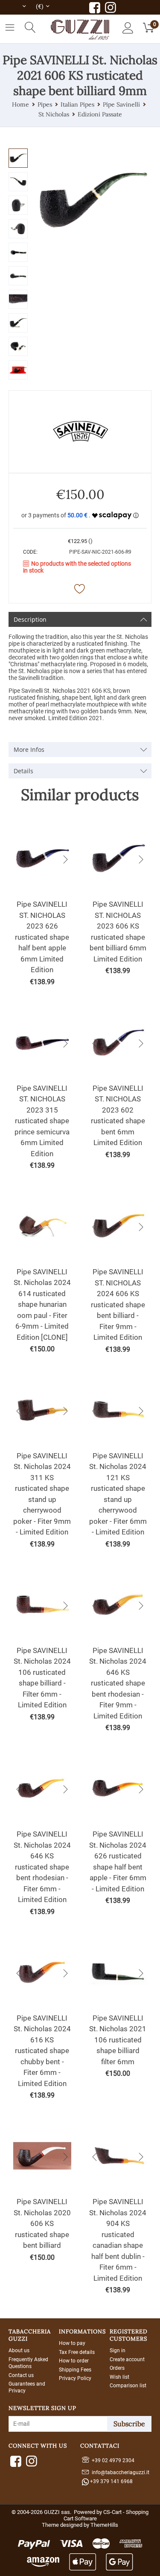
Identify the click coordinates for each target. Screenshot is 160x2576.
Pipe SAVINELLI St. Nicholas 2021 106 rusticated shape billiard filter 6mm (118, 2040)
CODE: (30, 552)
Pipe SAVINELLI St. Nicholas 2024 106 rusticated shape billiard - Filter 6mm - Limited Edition (42, 1678)
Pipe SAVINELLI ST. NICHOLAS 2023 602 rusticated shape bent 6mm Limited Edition (118, 1116)
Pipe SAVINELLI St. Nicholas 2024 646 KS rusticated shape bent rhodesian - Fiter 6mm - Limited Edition (42, 1867)
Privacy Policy (75, 2378)
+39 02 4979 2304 (112, 2460)
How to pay (72, 2343)
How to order (74, 2361)
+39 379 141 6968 (111, 2481)
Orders (117, 2368)
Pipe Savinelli (121, 104)
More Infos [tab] (29, 749)
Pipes (45, 104)
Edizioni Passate (100, 114)
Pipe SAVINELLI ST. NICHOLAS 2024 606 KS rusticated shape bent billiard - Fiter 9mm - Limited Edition (118, 1304)
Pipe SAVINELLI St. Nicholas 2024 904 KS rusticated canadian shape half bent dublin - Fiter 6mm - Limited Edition (118, 2240)
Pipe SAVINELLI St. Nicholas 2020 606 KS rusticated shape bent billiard (42, 2223)
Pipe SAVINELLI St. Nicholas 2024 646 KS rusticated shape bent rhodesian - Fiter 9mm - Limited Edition (118, 1683)
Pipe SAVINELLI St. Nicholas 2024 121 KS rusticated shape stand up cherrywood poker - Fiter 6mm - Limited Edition (118, 1494)
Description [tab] (30, 619)
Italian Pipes (77, 104)
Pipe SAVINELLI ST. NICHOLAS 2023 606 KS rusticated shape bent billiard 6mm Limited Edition (118, 932)
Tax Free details (77, 2352)
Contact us (21, 2375)
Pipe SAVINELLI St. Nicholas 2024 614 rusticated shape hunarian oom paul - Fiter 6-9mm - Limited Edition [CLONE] (42, 1304)
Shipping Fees (75, 2370)
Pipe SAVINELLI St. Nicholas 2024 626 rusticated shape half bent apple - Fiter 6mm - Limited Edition (118, 1861)
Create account (127, 2359)
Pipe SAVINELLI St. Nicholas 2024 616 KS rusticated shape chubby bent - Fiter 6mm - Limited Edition (42, 2051)
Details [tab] (23, 771)
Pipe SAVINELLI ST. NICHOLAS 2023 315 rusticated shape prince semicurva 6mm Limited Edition (42, 1121)
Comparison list (128, 2386)
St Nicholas (54, 114)
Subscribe (129, 2424)
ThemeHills (104, 2525)
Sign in (118, 2350)
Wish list (119, 2377)
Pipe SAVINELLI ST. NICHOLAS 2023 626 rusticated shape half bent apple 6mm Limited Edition (42, 937)
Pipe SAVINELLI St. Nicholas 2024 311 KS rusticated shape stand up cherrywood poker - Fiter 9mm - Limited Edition (42, 1494)
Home (20, 104)
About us (19, 2350)
